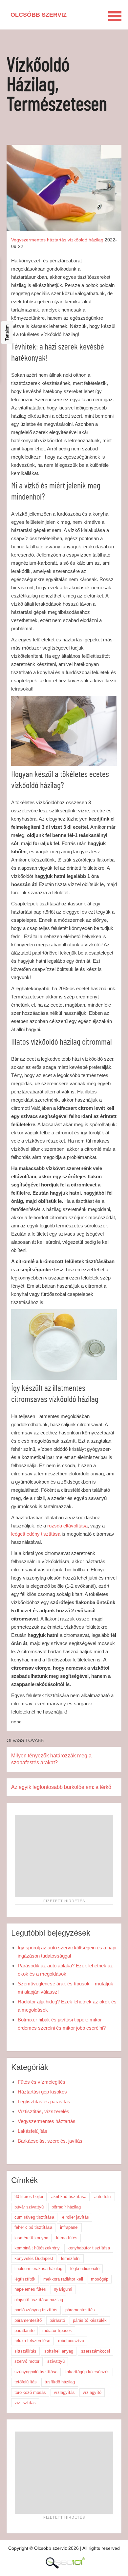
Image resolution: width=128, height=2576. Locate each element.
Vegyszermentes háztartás (39, 240)
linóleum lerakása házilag (38, 2269)
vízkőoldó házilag (85, 240)
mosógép (100, 2279)
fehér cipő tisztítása (33, 2227)
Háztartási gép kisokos (42, 2092)
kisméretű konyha (31, 2238)
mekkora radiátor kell (63, 2279)
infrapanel (69, 2227)
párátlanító (24, 2330)
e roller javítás (75, 2217)
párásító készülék (90, 2320)
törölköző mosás (30, 2392)
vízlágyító (92, 2392)
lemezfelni (71, 2258)
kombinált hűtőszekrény (37, 2248)
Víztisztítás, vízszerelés (43, 2111)
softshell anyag (59, 2351)
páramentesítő (28, 2320)
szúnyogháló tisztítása (36, 2372)
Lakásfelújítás (32, 2131)
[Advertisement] (64, 1856)
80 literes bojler (29, 2197)
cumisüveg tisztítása (34, 2217)
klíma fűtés (67, 2238)
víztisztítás (25, 2403)
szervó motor (27, 2361)
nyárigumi (63, 2289)
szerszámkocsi (96, 2351)
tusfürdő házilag (60, 2382)
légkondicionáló (85, 2269)
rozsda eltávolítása (67, 1526)
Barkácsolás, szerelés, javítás (50, 2141)
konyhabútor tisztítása (89, 2248)
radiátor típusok (57, 2330)
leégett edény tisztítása (36, 1534)
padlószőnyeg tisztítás (36, 2310)
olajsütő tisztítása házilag (39, 2300)
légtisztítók (25, 2279)
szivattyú (56, 2361)
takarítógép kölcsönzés (87, 2372)
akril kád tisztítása (69, 2197)
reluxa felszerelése (32, 2341)
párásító (57, 2320)
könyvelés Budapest (34, 2258)
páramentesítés (80, 2310)
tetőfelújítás (26, 2382)
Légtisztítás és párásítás (44, 2102)
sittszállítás (25, 2351)
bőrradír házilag (66, 2207)
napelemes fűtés (30, 2289)
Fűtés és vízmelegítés (42, 2082)
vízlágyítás (64, 2392)
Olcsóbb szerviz (39, 15)
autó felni (103, 2197)
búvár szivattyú (29, 2207)
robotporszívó (71, 2341)
